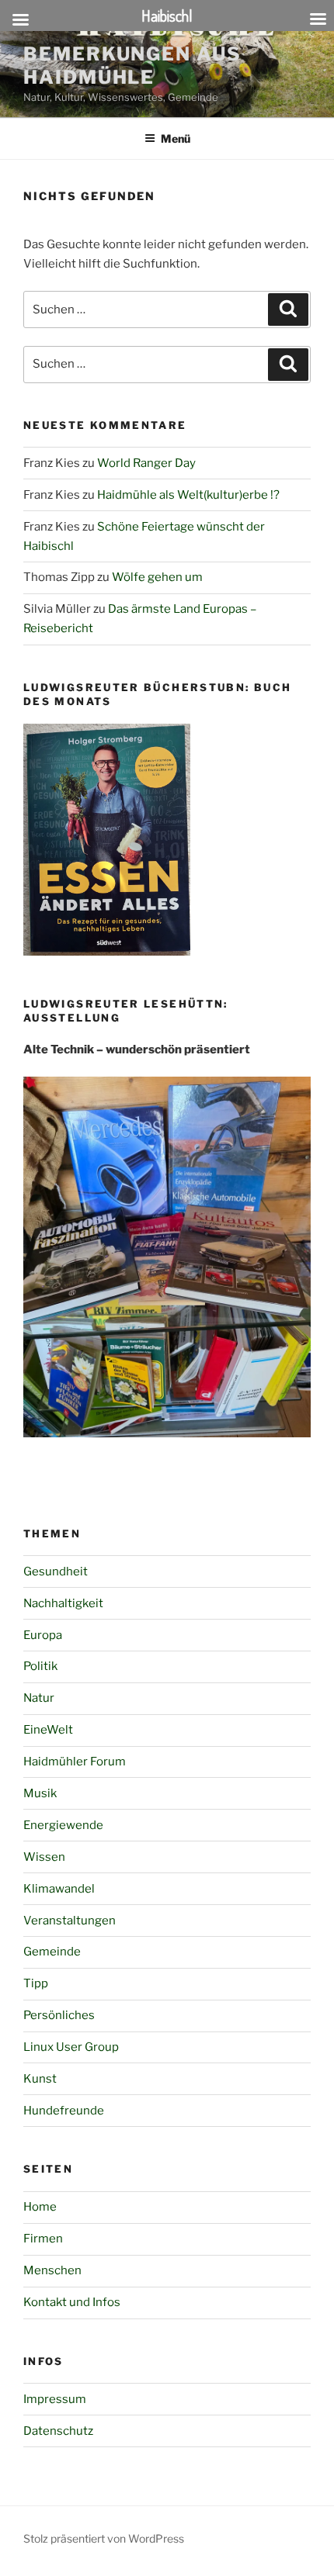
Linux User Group (71, 2047)
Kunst (40, 2079)
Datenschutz (58, 2431)
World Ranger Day (146, 463)
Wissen (44, 1857)
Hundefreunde (64, 2111)
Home (40, 2207)
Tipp (36, 1983)
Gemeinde (52, 1952)
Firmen (43, 2239)
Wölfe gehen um (157, 577)
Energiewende (63, 1825)
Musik (40, 1793)
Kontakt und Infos (72, 2302)
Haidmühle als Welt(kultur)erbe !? (188, 495)
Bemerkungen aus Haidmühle (132, 66)
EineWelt (48, 1730)
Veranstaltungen (70, 1921)
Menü (176, 138)
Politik (40, 1666)
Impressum (55, 2399)
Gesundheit (56, 1572)
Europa (43, 1635)
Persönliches (59, 2015)
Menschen (52, 2270)
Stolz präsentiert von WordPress (104, 2538)
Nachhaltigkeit (63, 1603)
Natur (39, 1698)
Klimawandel (59, 1889)
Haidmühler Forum (75, 1762)
